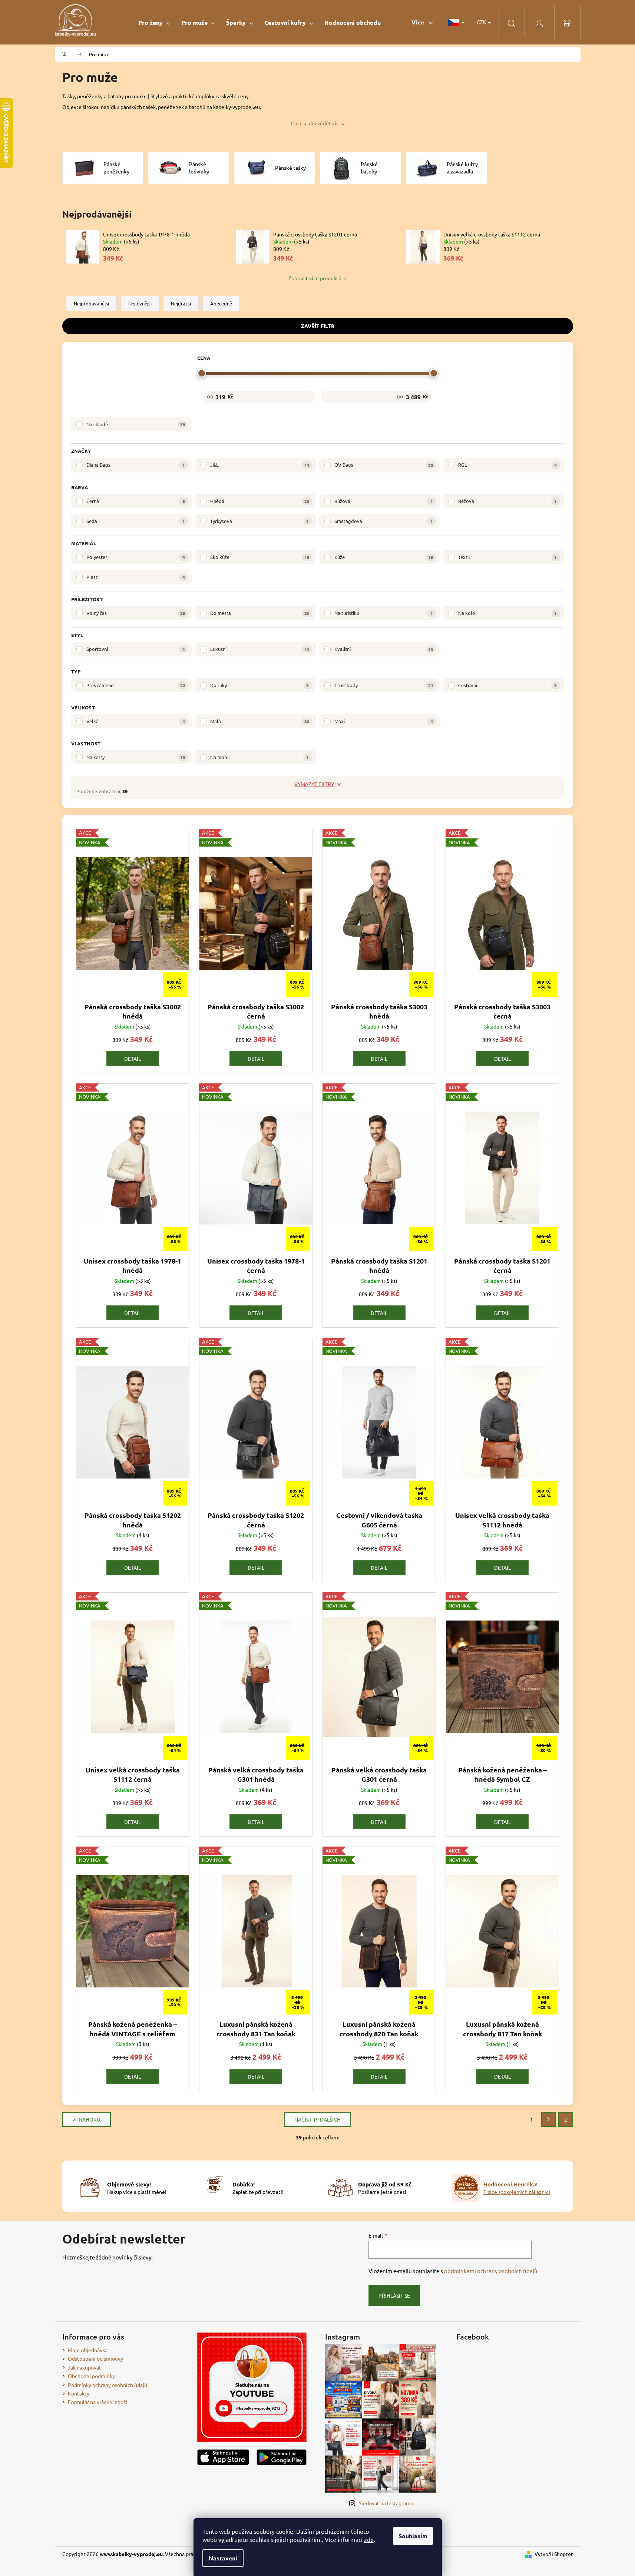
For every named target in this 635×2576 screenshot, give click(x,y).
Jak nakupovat (85, 2367)
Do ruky (259, 685)
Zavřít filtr (318, 326)
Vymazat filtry (314, 784)
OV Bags (384, 465)
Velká (136, 721)
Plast (136, 577)
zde (369, 2539)
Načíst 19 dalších (317, 2119)
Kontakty (79, 2393)
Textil (507, 557)
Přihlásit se (394, 2295)
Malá (260, 721)
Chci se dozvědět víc (315, 123)
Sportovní (136, 649)
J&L (260, 465)
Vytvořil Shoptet (554, 2554)
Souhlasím (413, 2536)
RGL (507, 465)
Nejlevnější (140, 303)
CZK (482, 22)
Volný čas (136, 613)
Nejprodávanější (91, 303)
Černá (136, 501)
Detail (133, 1059)
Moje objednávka (88, 2350)
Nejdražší (181, 303)
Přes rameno (136, 685)
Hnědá (260, 501)
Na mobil (259, 757)
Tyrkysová (259, 521)
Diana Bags (136, 465)
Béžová (507, 501)
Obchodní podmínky (91, 2376)
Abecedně (221, 303)
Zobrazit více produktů (315, 278)
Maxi (384, 721)
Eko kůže (260, 557)
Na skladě (136, 424)
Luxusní (260, 649)
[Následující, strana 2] (549, 2119)
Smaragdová (384, 521)
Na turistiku (384, 613)
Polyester (136, 557)
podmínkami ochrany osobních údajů (491, 2271)
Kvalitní (384, 649)
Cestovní (507, 685)
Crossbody (384, 685)
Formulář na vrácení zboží (98, 2402)
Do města (260, 613)
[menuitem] (154, 22)
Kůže (384, 557)
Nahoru (90, 2119)
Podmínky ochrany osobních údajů (108, 2385)
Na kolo (507, 613)
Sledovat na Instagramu (386, 2503)
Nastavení (223, 2558)
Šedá (136, 521)
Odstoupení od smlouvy (95, 2358)
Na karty (136, 757)
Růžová (384, 501)
